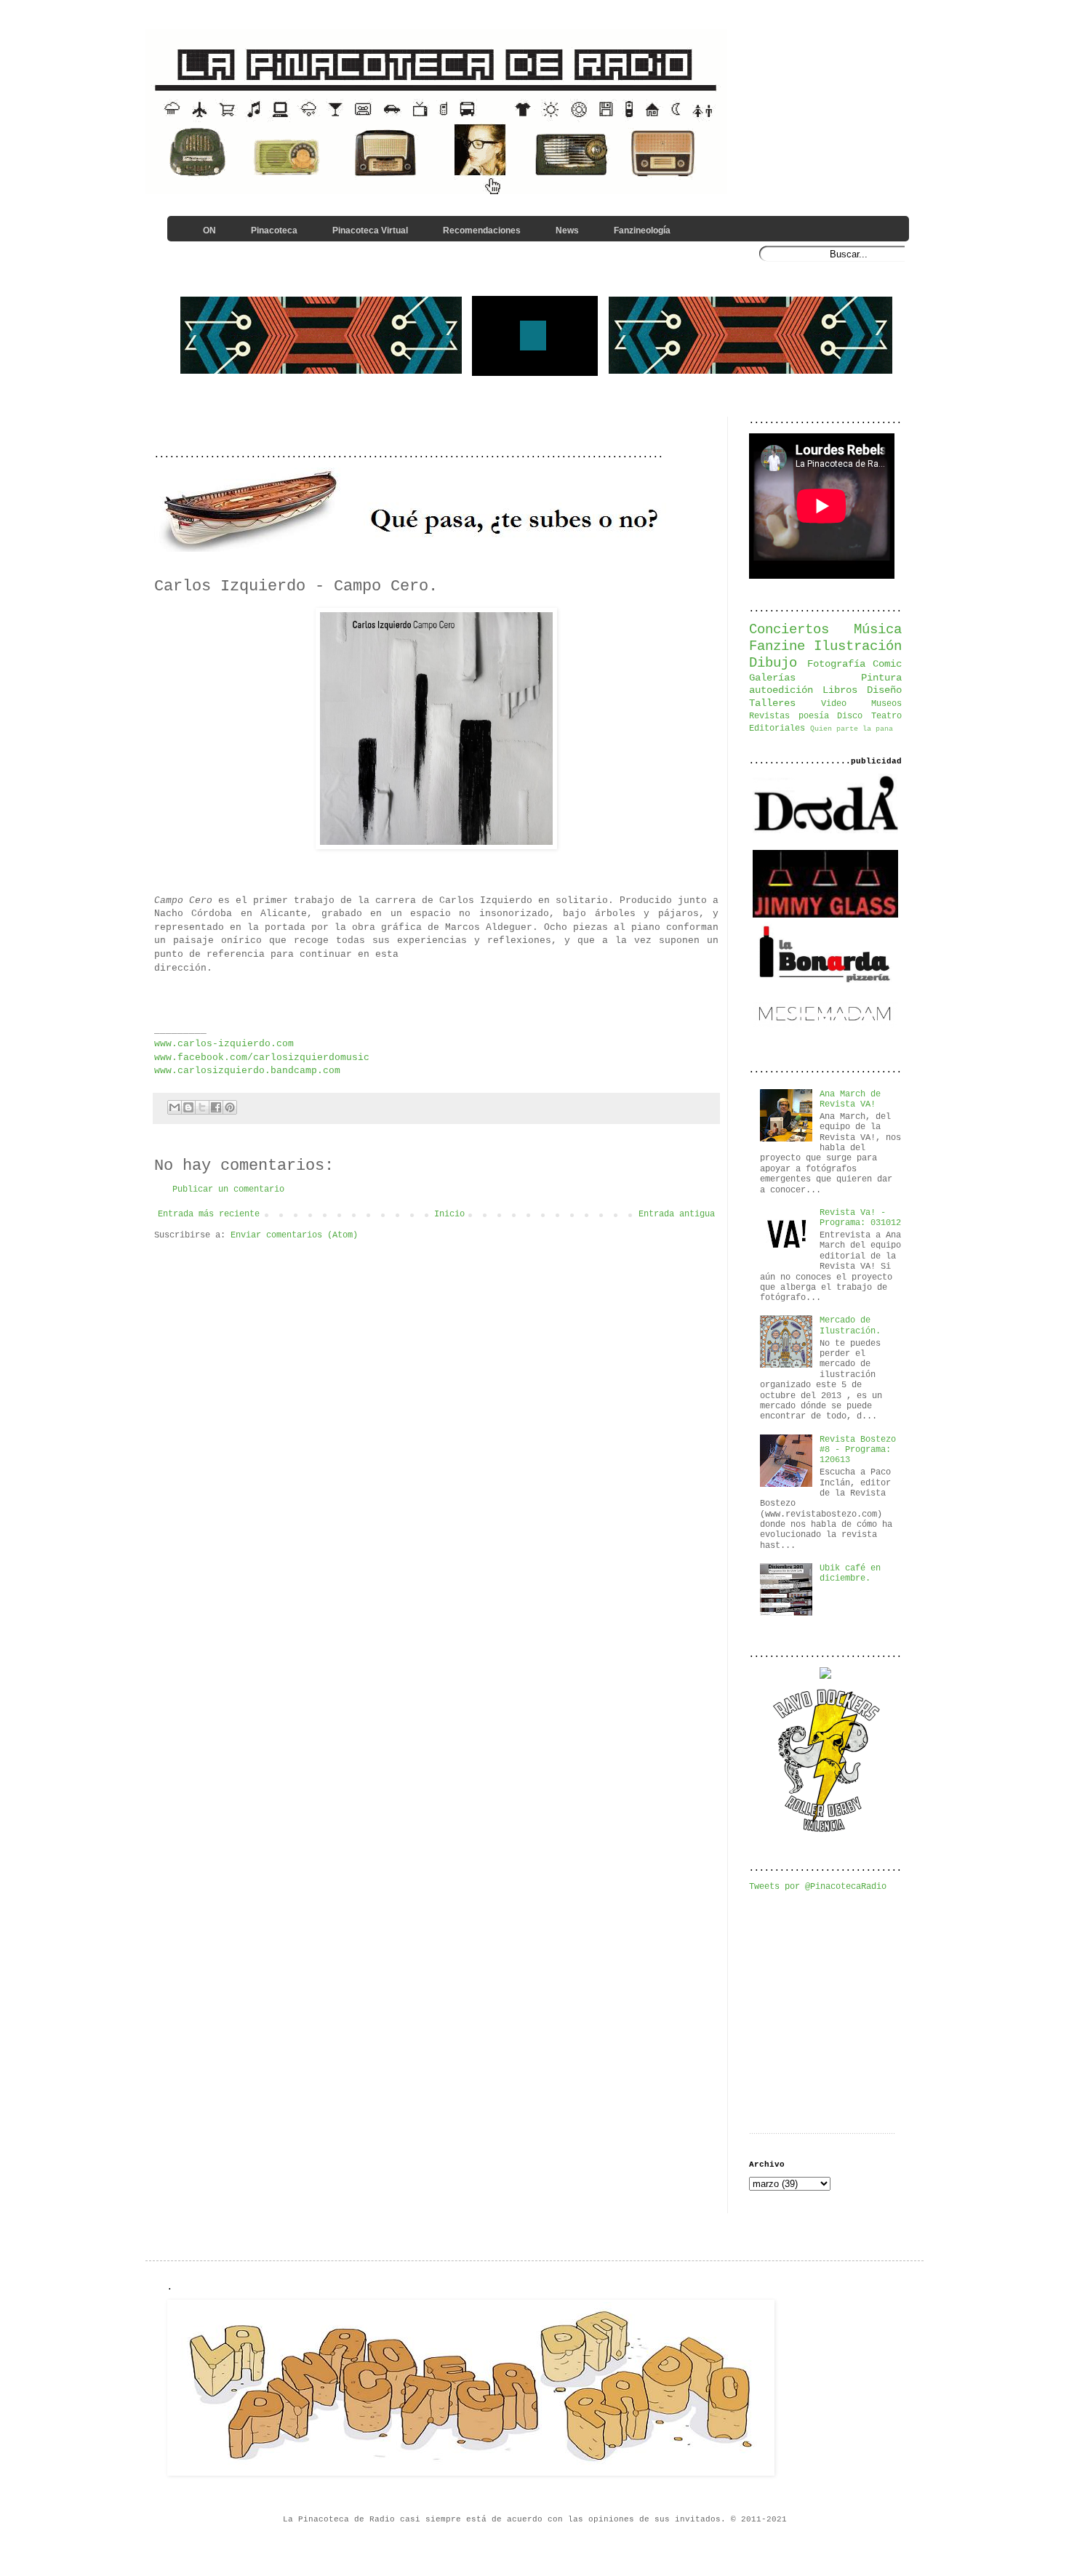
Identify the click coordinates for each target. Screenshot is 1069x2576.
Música (878, 630)
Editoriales (777, 729)
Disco (850, 716)
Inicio (449, 1214)
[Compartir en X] (202, 1107)
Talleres (772, 703)
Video (834, 704)
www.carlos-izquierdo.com (224, 1044)
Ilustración (858, 646)
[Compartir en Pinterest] (230, 1107)
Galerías (772, 678)
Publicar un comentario (228, 1189)
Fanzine (777, 646)
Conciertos (789, 630)
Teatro (886, 716)
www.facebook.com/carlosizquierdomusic (262, 1058)
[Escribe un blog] (188, 1107)
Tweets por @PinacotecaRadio (818, 1887)
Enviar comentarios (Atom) (294, 1235)
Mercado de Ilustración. (850, 1325)
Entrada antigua (677, 1214)
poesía (814, 716)
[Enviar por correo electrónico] (175, 1107)
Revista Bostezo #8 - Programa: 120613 (858, 1450)
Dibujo (773, 663)
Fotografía (836, 664)
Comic (887, 664)
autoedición (781, 690)
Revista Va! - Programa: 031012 (860, 1218)
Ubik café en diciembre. (850, 1573)
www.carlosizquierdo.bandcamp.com (247, 1071)
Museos (886, 704)
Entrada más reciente (209, 1214)
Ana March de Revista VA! (850, 1099)
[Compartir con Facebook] (216, 1107)
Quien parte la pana (852, 729)
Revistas (769, 716)
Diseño (884, 690)
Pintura (881, 678)
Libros (840, 690)
